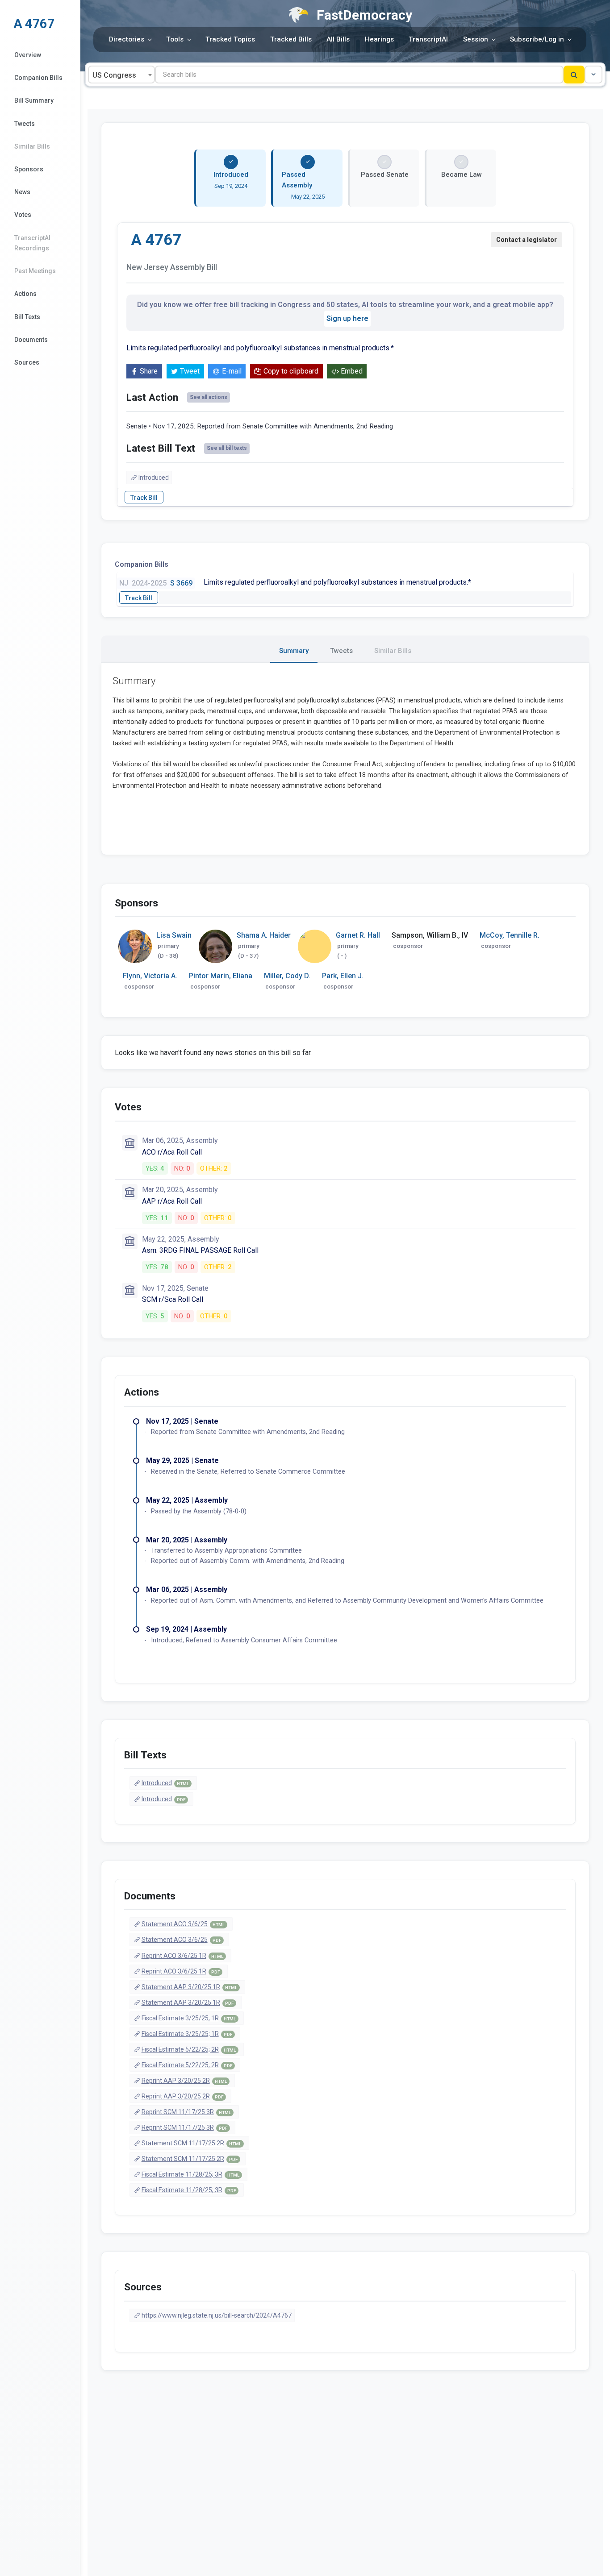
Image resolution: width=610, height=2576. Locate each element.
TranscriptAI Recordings (32, 243)
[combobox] (121, 75)
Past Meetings (35, 271)
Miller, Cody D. (287, 976)
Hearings (379, 39)
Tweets (25, 124)
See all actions (209, 397)
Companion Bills (38, 78)
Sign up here (347, 318)
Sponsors (29, 169)
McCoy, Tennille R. (510, 935)
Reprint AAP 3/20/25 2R (184, 2081)
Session (476, 39)
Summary (294, 651)
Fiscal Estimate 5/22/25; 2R (189, 2049)
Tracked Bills (291, 39)
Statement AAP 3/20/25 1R (189, 1987)
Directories (127, 39)
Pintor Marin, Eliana (221, 976)
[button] (593, 75)
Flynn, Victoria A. (150, 976)
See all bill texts (227, 448)
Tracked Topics (230, 39)
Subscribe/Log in (537, 39)
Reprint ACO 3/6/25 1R (182, 1956)
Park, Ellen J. (343, 976)
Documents (31, 340)
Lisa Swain (174, 935)
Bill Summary (34, 100)
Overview (28, 55)
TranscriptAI (428, 39)
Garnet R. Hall (358, 935)
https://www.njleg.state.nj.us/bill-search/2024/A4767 (217, 2315)
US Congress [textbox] (114, 75)
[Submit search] (574, 75)
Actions (25, 294)
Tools (175, 39)
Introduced (154, 478)
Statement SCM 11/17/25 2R (191, 2143)
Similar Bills (32, 146)
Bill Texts (27, 317)
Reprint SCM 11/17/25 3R (186, 2112)
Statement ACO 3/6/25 (183, 1924)
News (22, 192)
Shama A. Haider (264, 935)
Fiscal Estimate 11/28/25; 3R (190, 2174)
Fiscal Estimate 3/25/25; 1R (189, 2018)
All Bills (338, 39)
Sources (27, 362)
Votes (23, 215)
